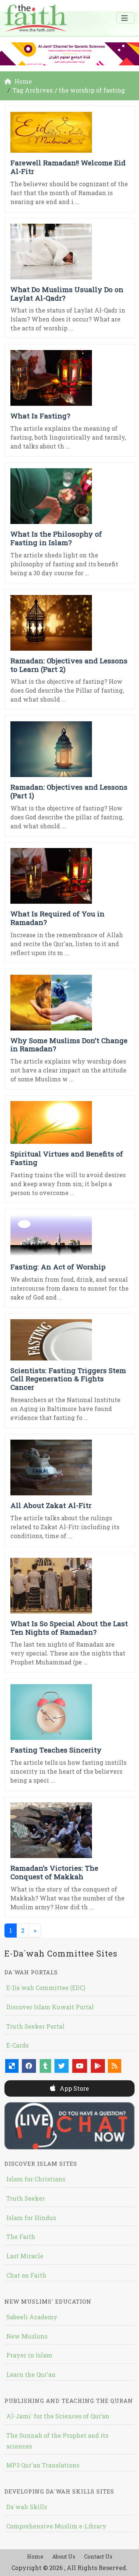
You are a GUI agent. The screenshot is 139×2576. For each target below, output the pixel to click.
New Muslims (27, 2336)
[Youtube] (80, 2066)
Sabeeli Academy (32, 2317)
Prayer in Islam (29, 2355)
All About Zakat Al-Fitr (51, 1505)
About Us (64, 2556)
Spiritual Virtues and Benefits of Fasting (67, 1158)
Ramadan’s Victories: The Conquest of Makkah (54, 1872)
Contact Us (98, 2556)
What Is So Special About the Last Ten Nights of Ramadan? (69, 1628)
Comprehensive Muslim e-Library (56, 2526)
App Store (74, 2088)
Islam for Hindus (31, 2218)
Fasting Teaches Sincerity (56, 1750)
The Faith (21, 2237)
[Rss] (115, 2066)
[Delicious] (12, 2066)
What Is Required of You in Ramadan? (57, 918)
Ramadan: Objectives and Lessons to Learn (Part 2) (69, 665)
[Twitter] (62, 2066)
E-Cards (17, 2045)
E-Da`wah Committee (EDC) (46, 1988)
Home (35, 2556)
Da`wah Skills (27, 2507)
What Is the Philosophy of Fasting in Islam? (56, 538)
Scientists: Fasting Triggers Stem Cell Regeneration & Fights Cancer (68, 1379)
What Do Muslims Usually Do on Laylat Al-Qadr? (67, 294)
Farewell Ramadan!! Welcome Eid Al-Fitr (68, 167)
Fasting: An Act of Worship (58, 1267)
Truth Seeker (26, 2198)
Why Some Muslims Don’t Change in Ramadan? (69, 1045)
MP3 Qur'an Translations (43, 2465)
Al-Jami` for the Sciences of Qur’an (58, 2416)
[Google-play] (98, 2066)
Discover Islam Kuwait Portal (50, 2007)
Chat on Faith (26, 2275)
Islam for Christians (36, 2179)
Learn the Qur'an (31, 2374)
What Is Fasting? (40, 416)
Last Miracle (25, 2256)
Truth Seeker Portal (35, 2026)
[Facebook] (29, 2066)
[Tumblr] (45, 2066)
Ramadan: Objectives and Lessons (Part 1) (69, 791)
